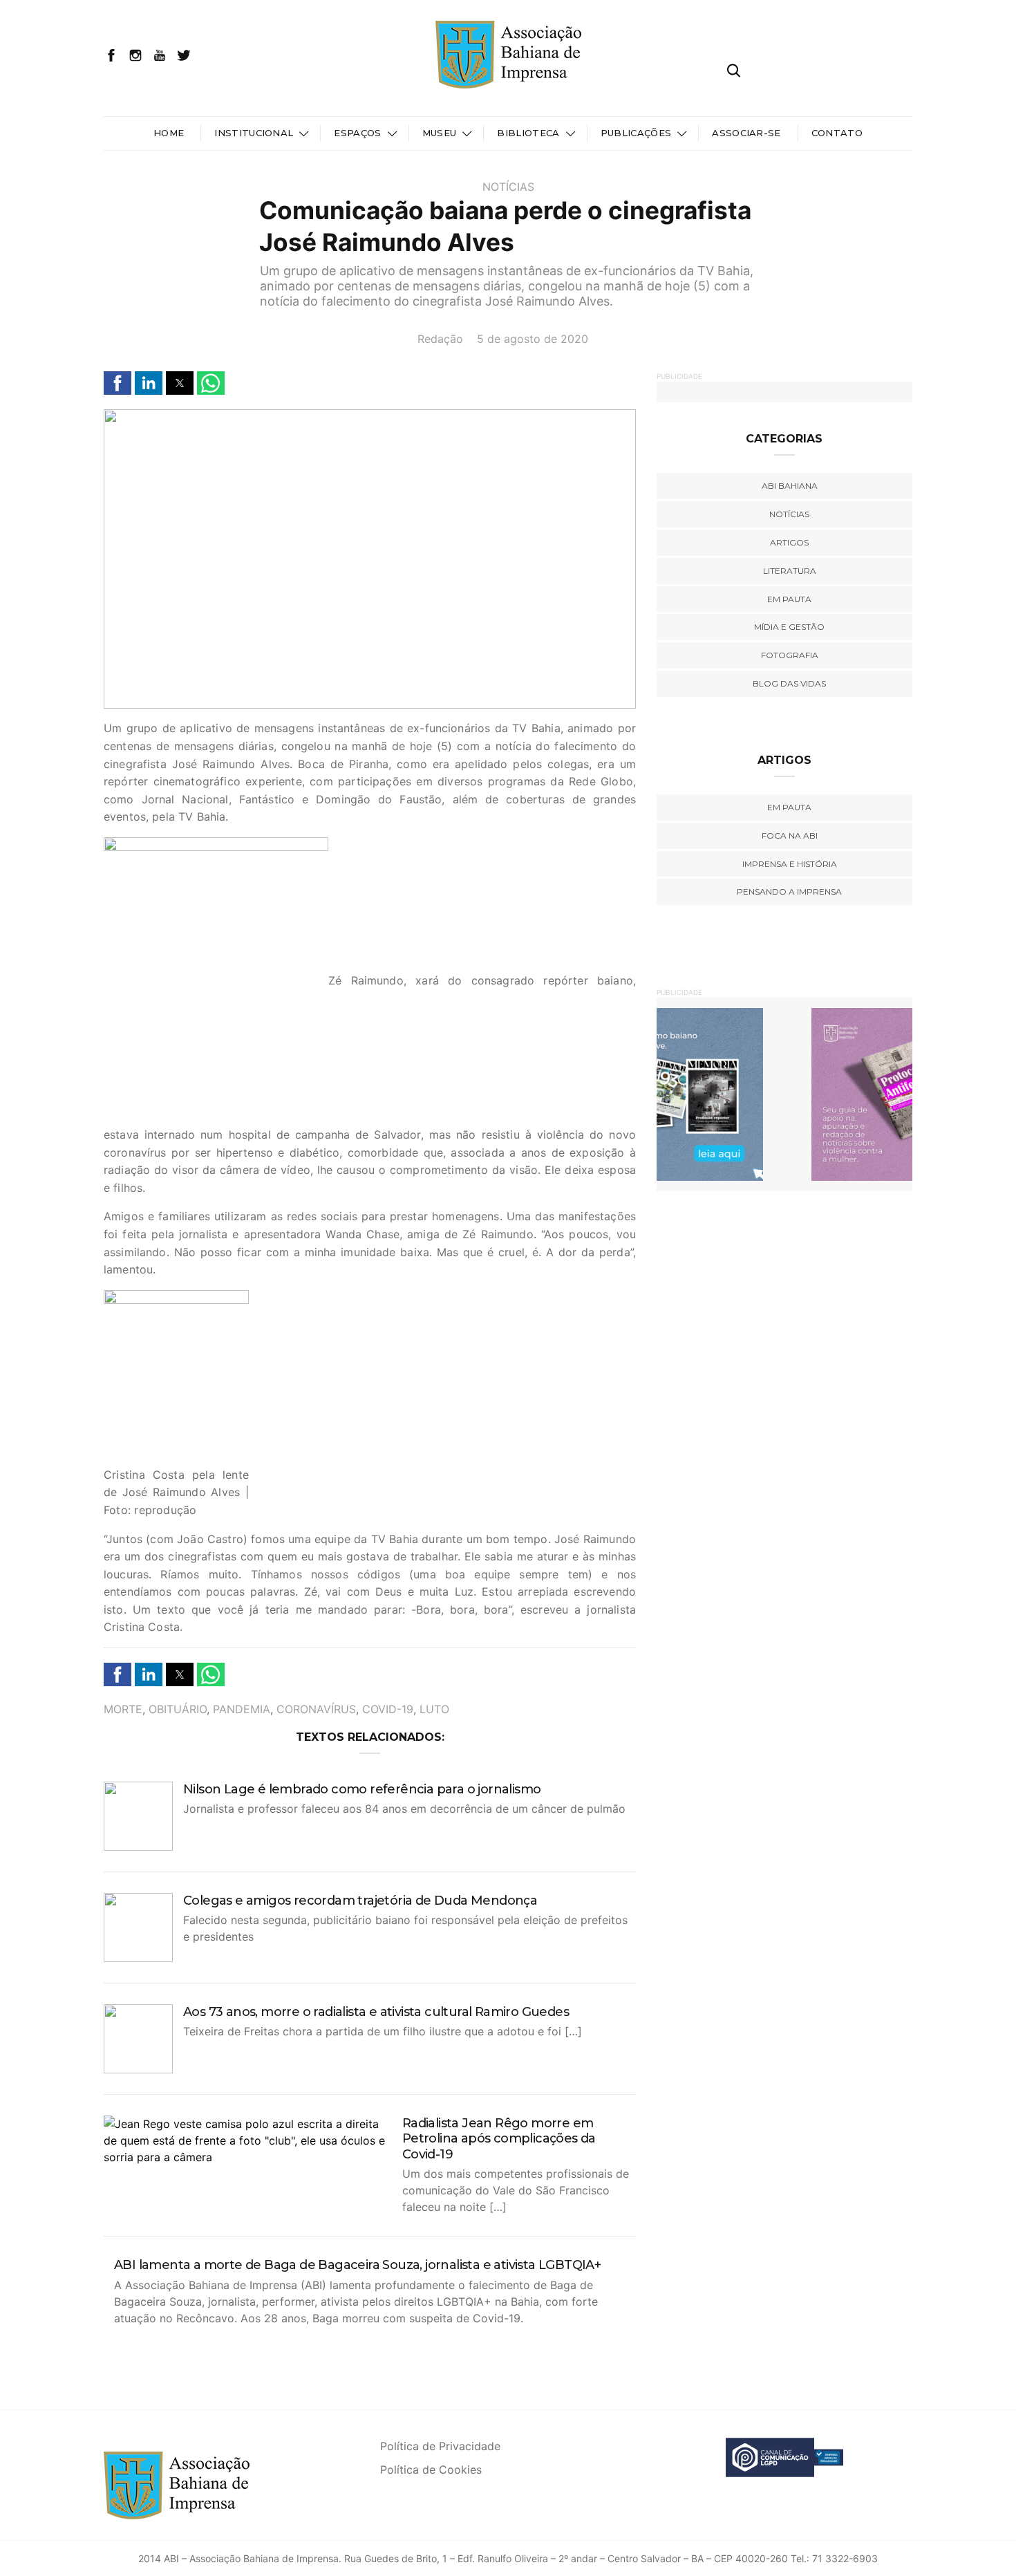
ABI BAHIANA (790, 486)
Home (169, 133)
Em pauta (789, 599)
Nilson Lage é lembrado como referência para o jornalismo (362, 1789)
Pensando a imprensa (789, 892)
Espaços (357, 133)
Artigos (789, 542)
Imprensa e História (790, 864)
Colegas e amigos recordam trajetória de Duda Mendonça (360, 1901)
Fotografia (790, 655)
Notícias (508, 187)
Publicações (636, 133)
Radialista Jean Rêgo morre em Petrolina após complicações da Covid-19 (499, 2139)
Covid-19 (388, 1709)
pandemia (242, 1709)
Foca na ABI (790, 836)
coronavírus (316, 1709)
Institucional (254, 133)
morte (123, 1709)
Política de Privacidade (440, 2446)
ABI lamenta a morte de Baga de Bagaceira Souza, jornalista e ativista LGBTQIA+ (357, 2265)
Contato (837, 133)
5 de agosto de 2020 (533, 339)
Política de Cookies (431, 2470)
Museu (440, 133)
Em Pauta (789, 807)
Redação (440, 339)
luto (434, 1709)
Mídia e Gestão (789, 627)
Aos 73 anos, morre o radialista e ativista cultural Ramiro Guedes (376, 2012)
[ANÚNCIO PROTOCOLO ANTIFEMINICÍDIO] (784, 1094)
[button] (117, 383)
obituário (178, 1709)
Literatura (790, 571)
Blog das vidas (789, 683)
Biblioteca (528, 133)
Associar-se (746, 133)
